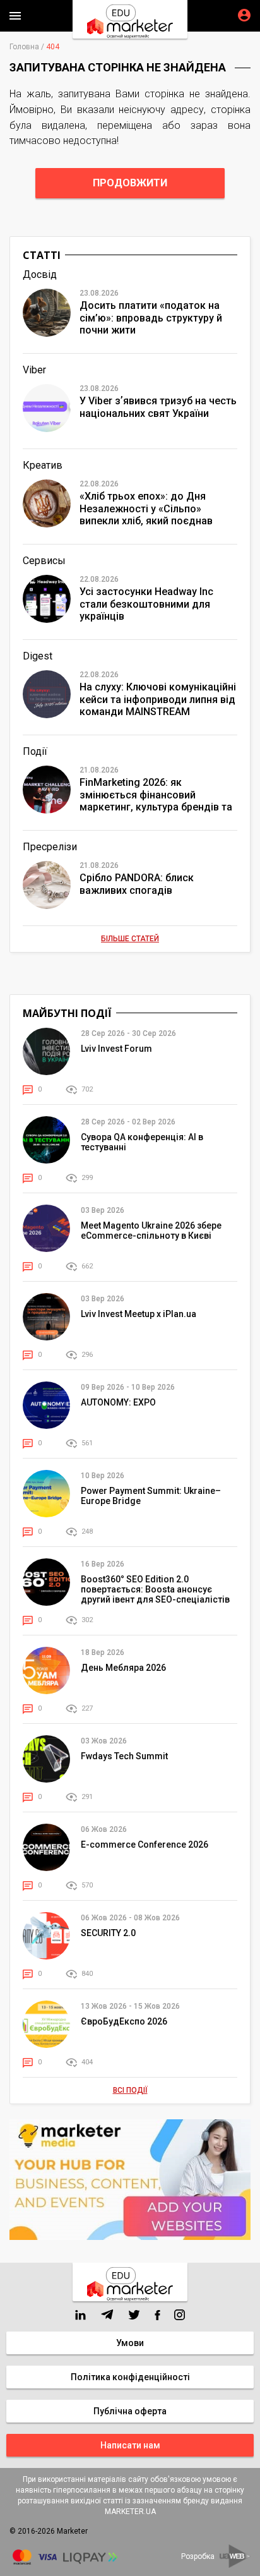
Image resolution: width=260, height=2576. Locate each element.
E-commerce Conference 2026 (145, 1845)
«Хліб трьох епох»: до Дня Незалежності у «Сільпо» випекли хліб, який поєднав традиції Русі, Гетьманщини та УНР (153, 509)
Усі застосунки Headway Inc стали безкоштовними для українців (146, 604)
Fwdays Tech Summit (124, 1756)
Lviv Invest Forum (116, 1049)
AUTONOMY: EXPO (118, 1402)
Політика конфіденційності (130, 2377)
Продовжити (130, 183)
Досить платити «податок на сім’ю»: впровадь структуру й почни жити (151, 317)
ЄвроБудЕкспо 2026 (124, 2021)
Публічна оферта (130, 2411)
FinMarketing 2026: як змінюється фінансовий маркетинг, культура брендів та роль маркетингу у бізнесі (156, 795)
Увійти (244, 15)
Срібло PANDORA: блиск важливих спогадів (137, 884)
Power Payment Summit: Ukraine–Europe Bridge (151, 1496)
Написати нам (130, 2445)
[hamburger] (15, 16)
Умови (130, 2343)
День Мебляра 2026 (123, 1668)
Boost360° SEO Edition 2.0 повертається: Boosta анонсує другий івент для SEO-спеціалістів (155, 1589)
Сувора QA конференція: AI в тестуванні (142, 1142)
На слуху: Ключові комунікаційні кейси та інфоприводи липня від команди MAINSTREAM (158, 699)
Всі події (130, 2090)
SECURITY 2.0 (108, 1933)
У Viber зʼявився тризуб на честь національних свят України (158, 407)
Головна (24, 47)
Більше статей (130, 939)
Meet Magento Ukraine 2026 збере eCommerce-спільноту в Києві (151, 1231)
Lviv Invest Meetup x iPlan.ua (139, 1314)
